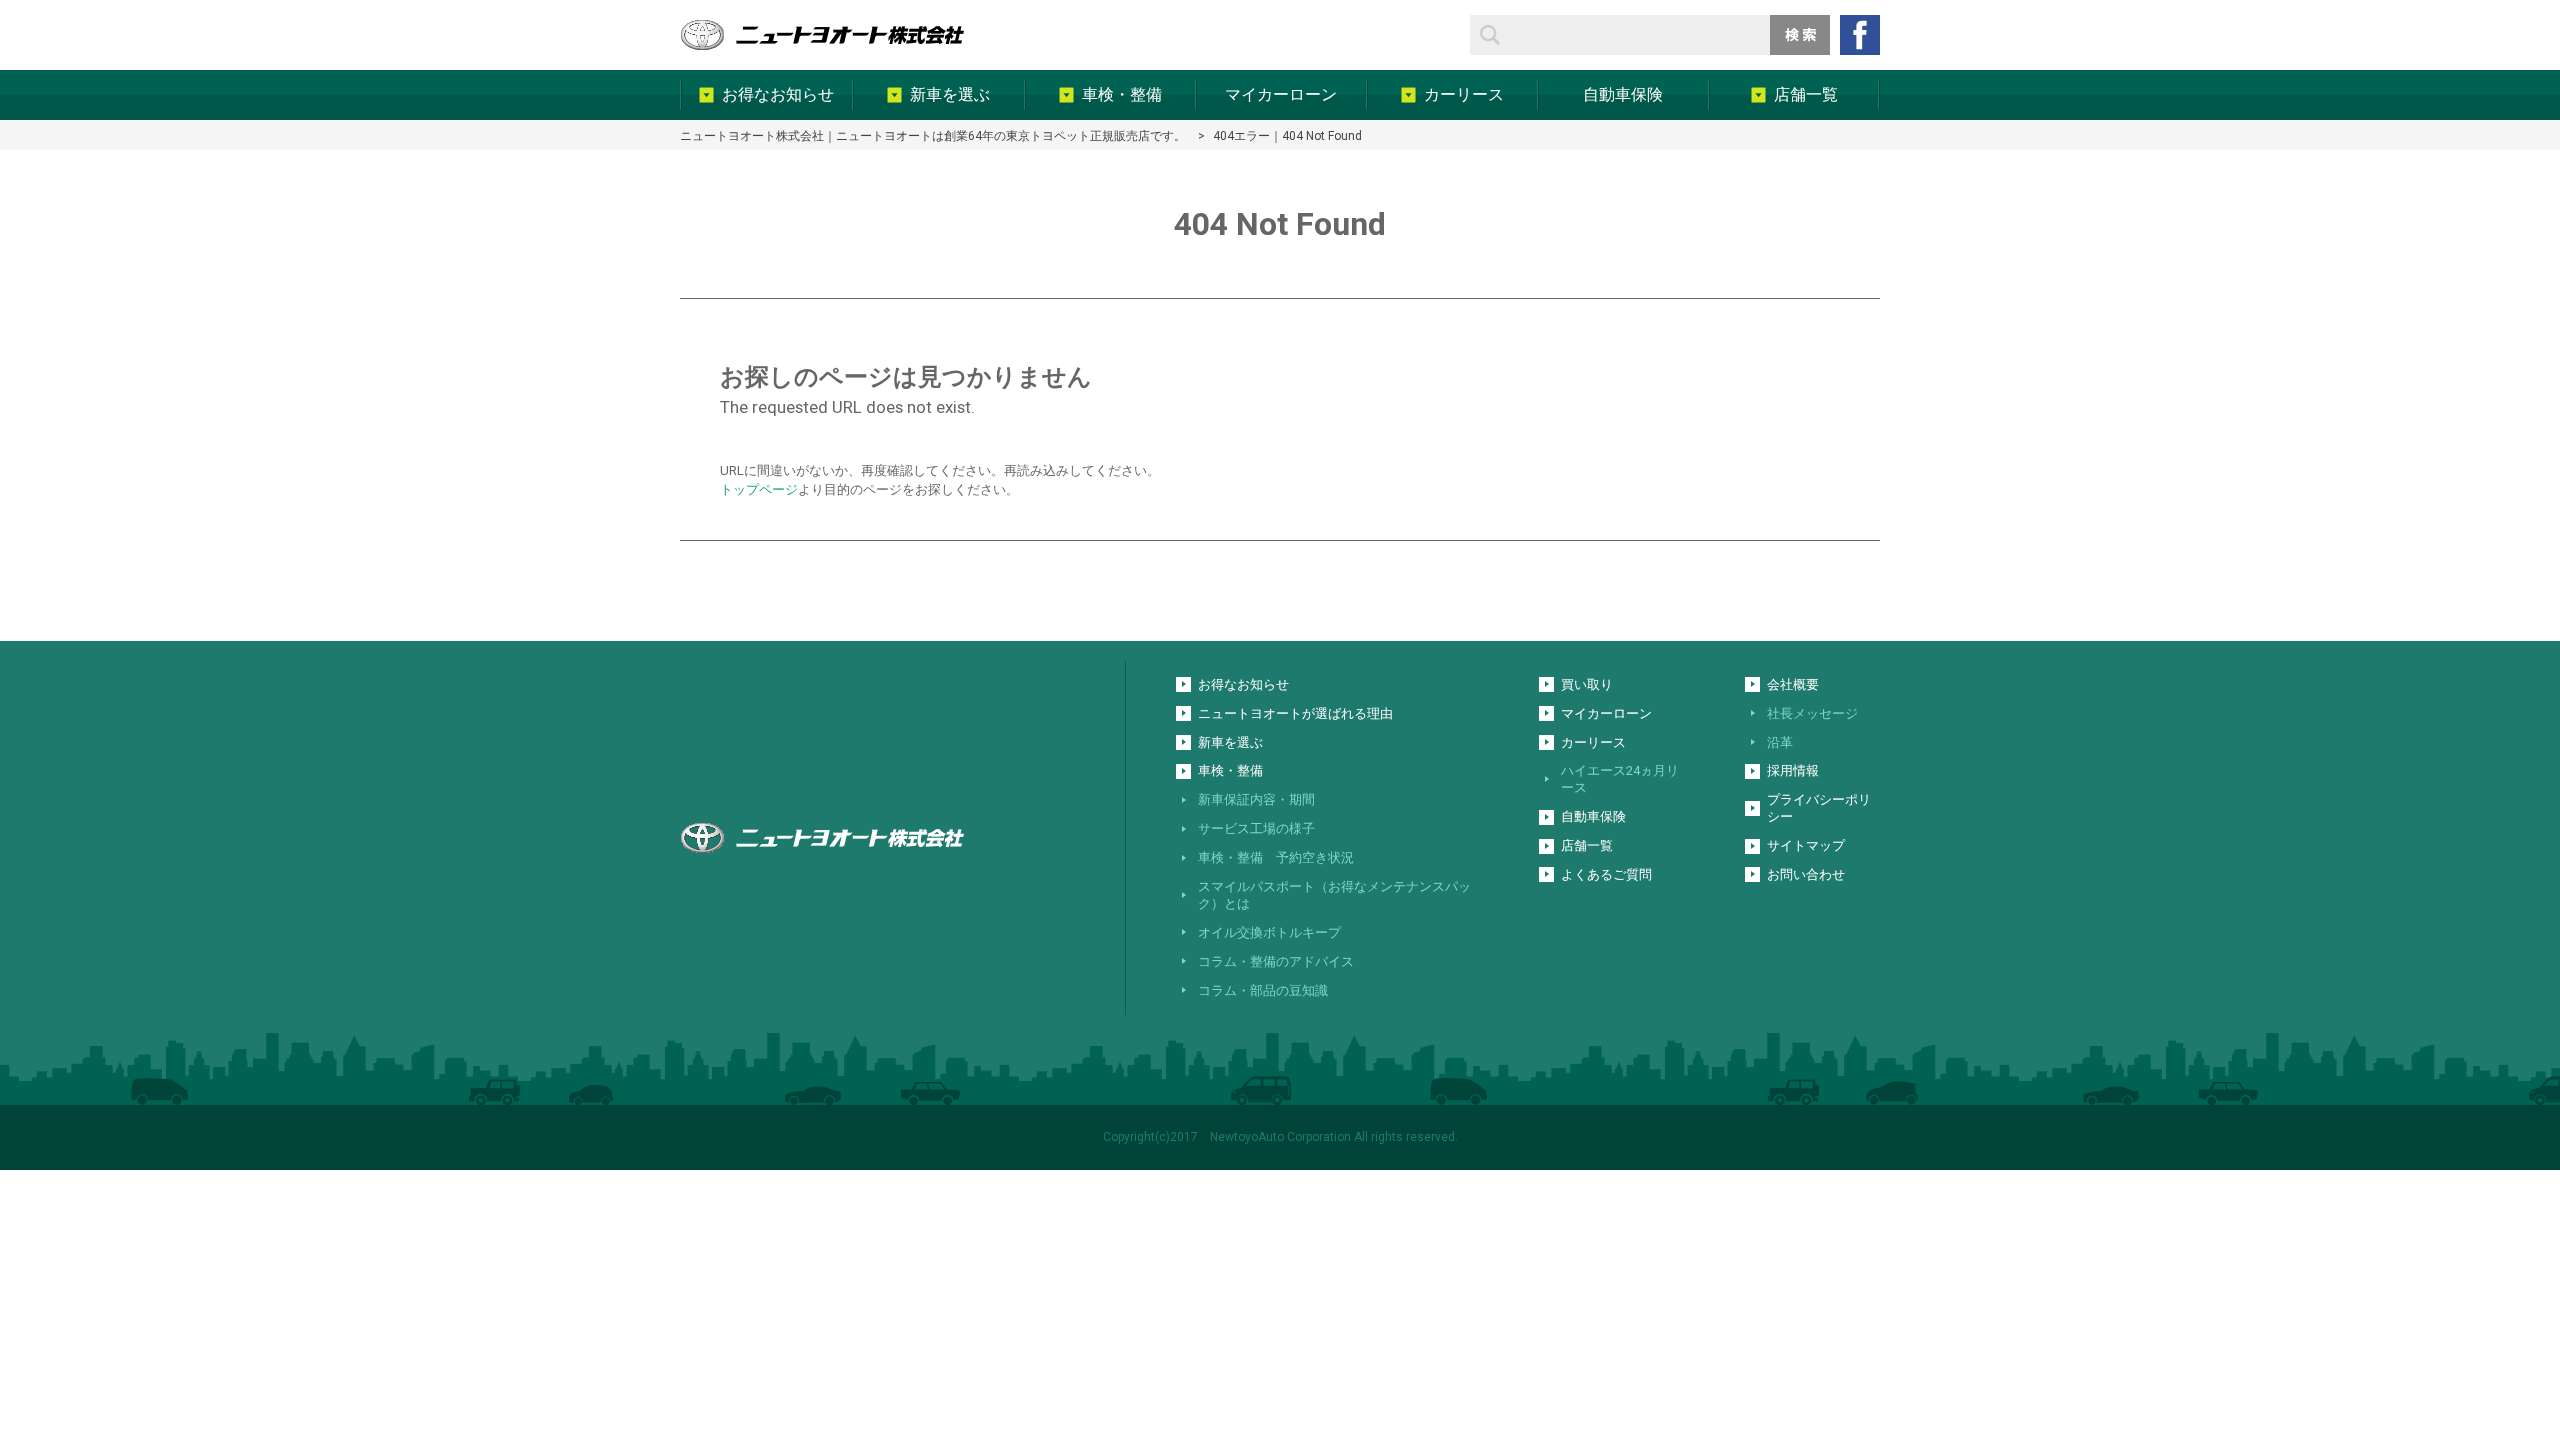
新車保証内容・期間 (1256, 799)
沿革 (1780, 742)
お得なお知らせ (1243, 684)
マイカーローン (1606, 713)
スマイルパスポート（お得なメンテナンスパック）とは (1334, 895)
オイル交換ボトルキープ (1269, 932)
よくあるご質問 (1606, 874)
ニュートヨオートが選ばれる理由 (1295, 713)
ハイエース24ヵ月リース (1620, 779)
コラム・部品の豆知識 (1263, 990)
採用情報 (1793, 770)
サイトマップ (1806, 845)
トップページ (759, 489)
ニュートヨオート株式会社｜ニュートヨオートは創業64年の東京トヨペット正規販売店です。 (933, 136)
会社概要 (1793, 684)
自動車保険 (1593, 816)
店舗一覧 (1587, 845)
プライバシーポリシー (1819, 808)
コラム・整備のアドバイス (1276, 961)
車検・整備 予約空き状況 (1276, 857)
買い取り (1587, 684)
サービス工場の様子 (1256, 828)
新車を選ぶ (1230, 742)
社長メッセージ (1812, 713)
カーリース (1593, 742)
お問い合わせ (1806, 874)
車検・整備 (1230, 770)
